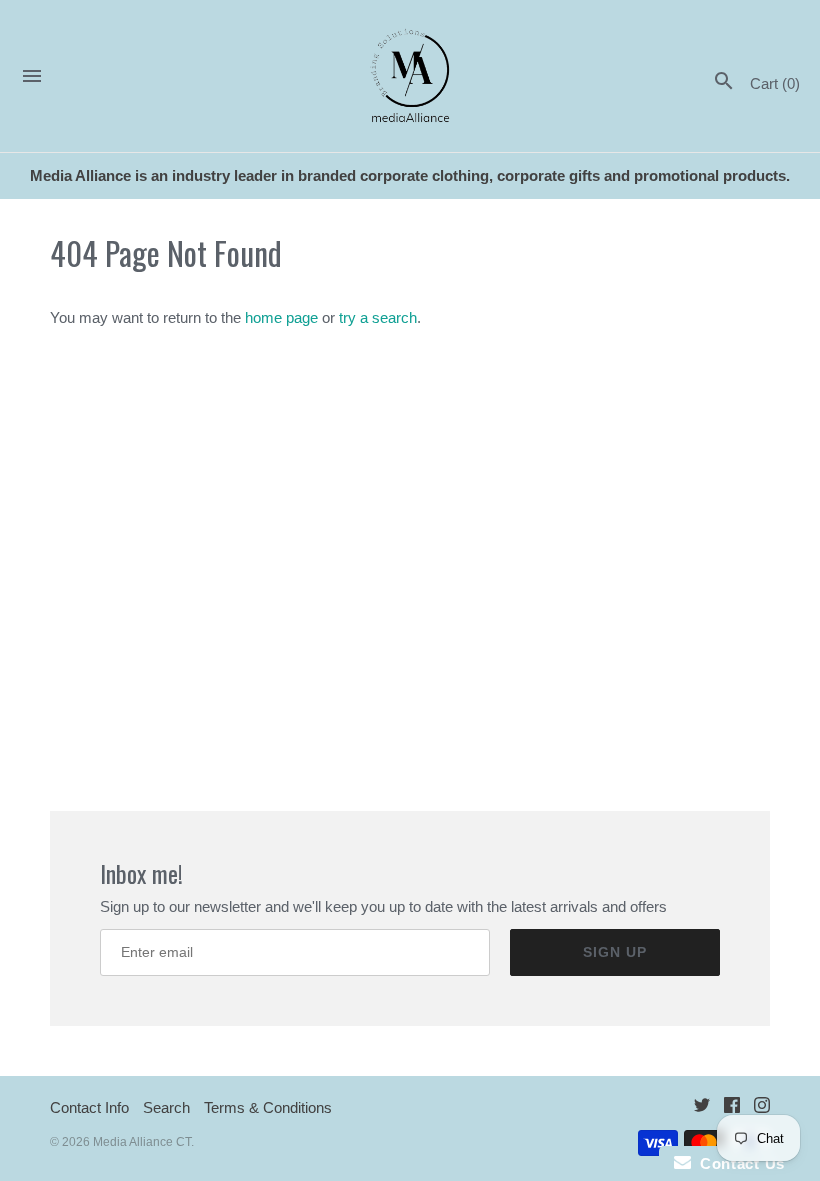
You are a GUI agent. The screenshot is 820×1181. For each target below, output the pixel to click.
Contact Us (738, 1163)
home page (281, 317)
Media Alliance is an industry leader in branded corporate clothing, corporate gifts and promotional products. (410, 175)
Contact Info (89, 1107)
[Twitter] (702, 1108)
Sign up (615, 952)
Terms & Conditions (268, 1107)
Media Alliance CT (142, 1142)
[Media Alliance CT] (410, 76)
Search (166, 1107)
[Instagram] (762, 1108)
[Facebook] (732, 1108)
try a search (378, 317)
